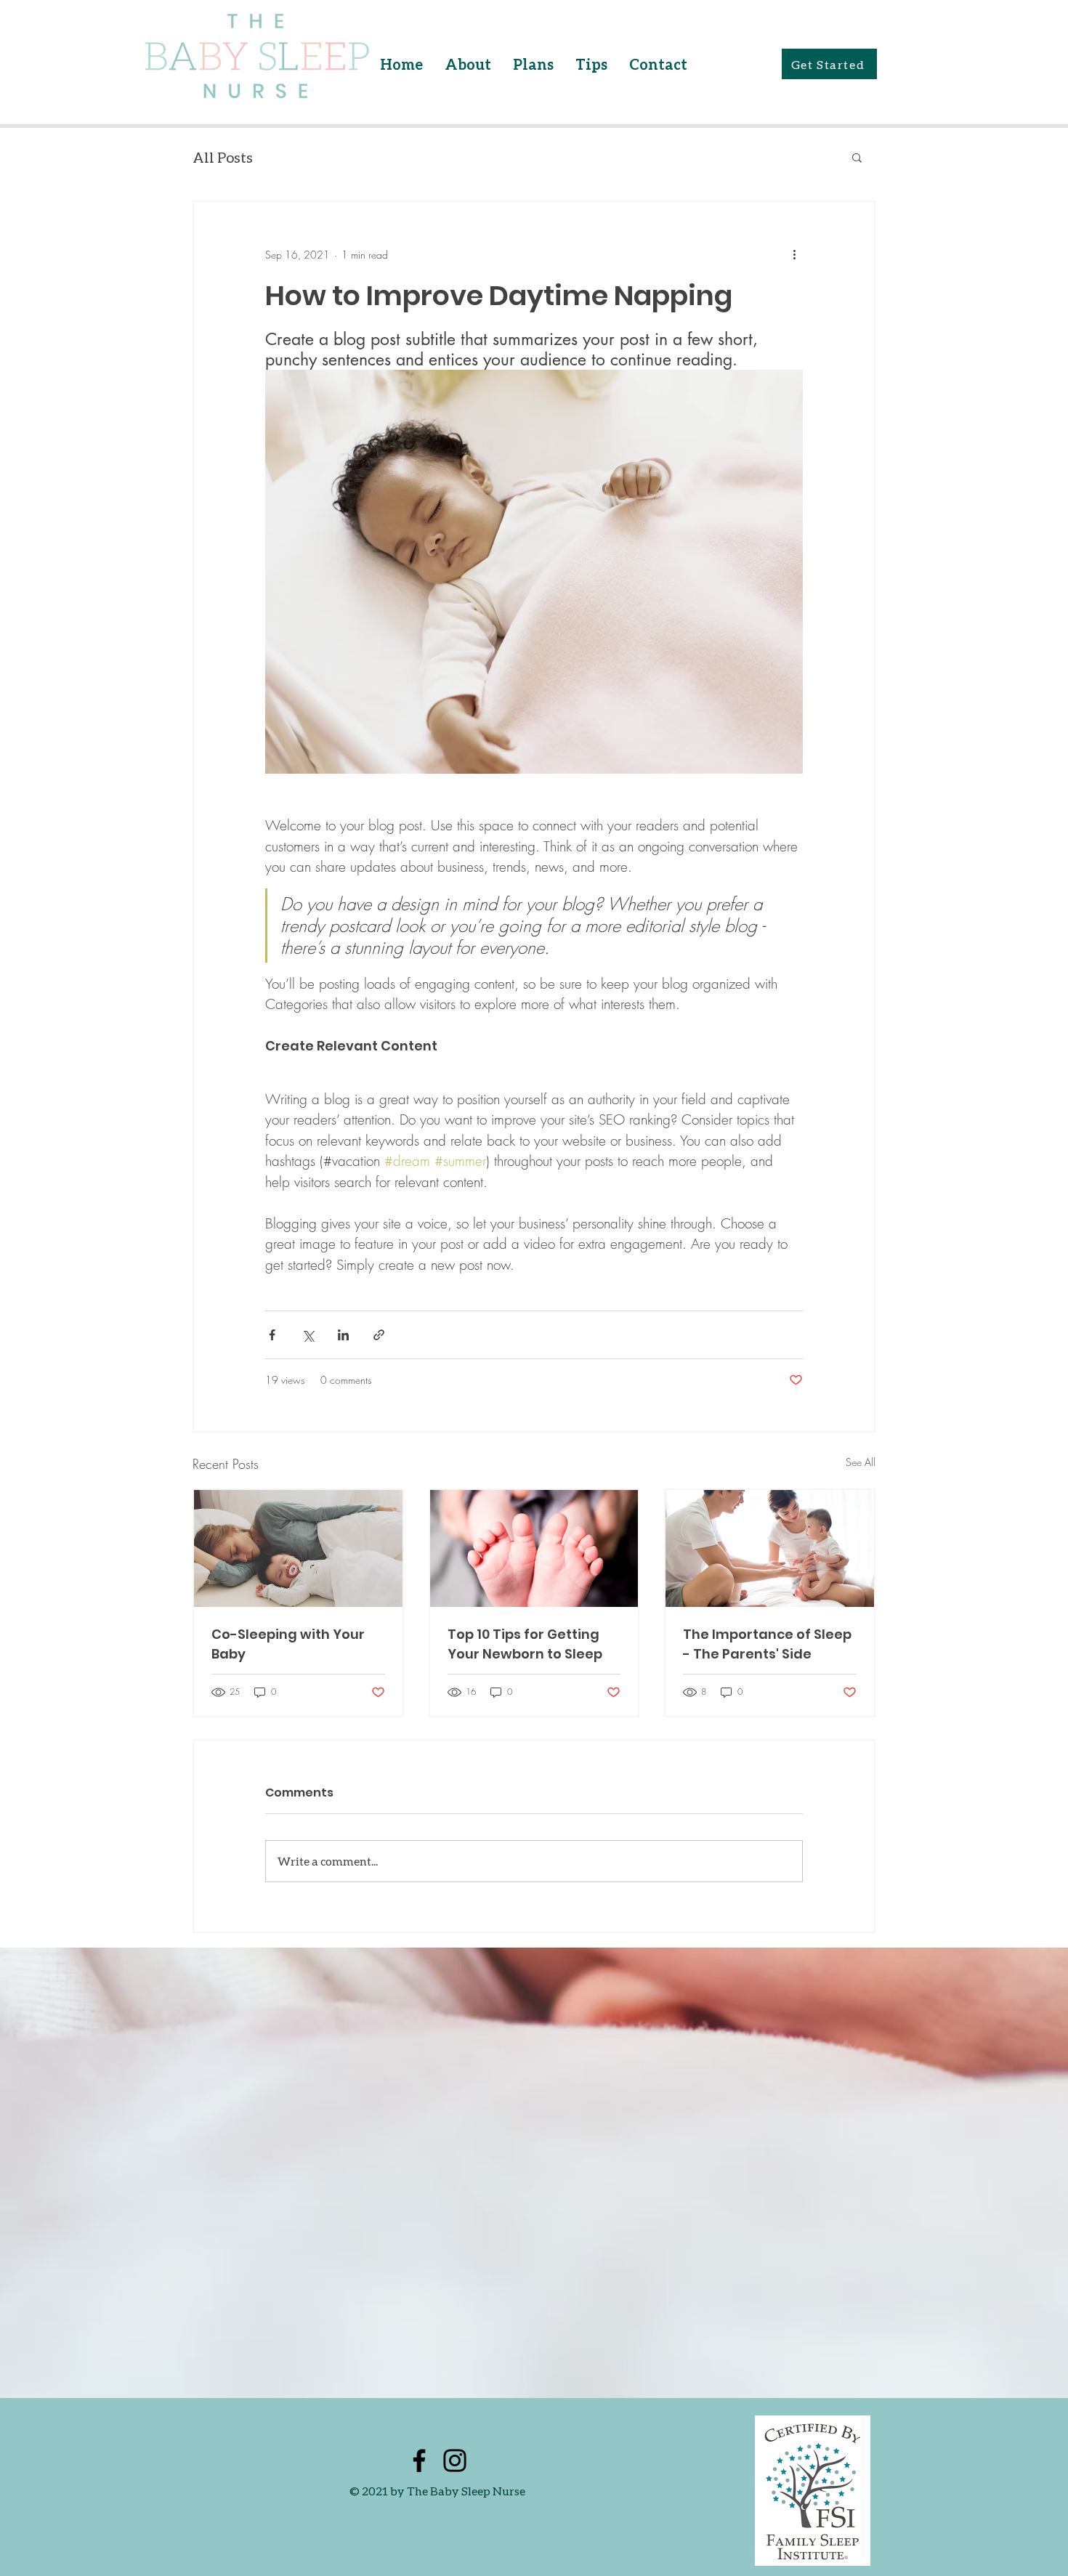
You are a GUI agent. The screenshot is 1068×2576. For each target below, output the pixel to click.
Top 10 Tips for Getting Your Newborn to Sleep (525, 1644)
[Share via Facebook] (272, 1335)
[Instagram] (741, 64)
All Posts (223, 157)
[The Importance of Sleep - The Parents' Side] (770, 1548)
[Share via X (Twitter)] (308, 1335)
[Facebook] (720, 64)
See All (861, 1462)
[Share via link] (379, 1335)
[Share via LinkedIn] (343, 1335)
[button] (857, 157)
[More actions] (794, 254)
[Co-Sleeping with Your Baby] (298, 1548)
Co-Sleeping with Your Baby (288, 1644)
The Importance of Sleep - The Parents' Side (767, 1644)
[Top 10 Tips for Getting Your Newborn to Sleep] (534, 1548)
